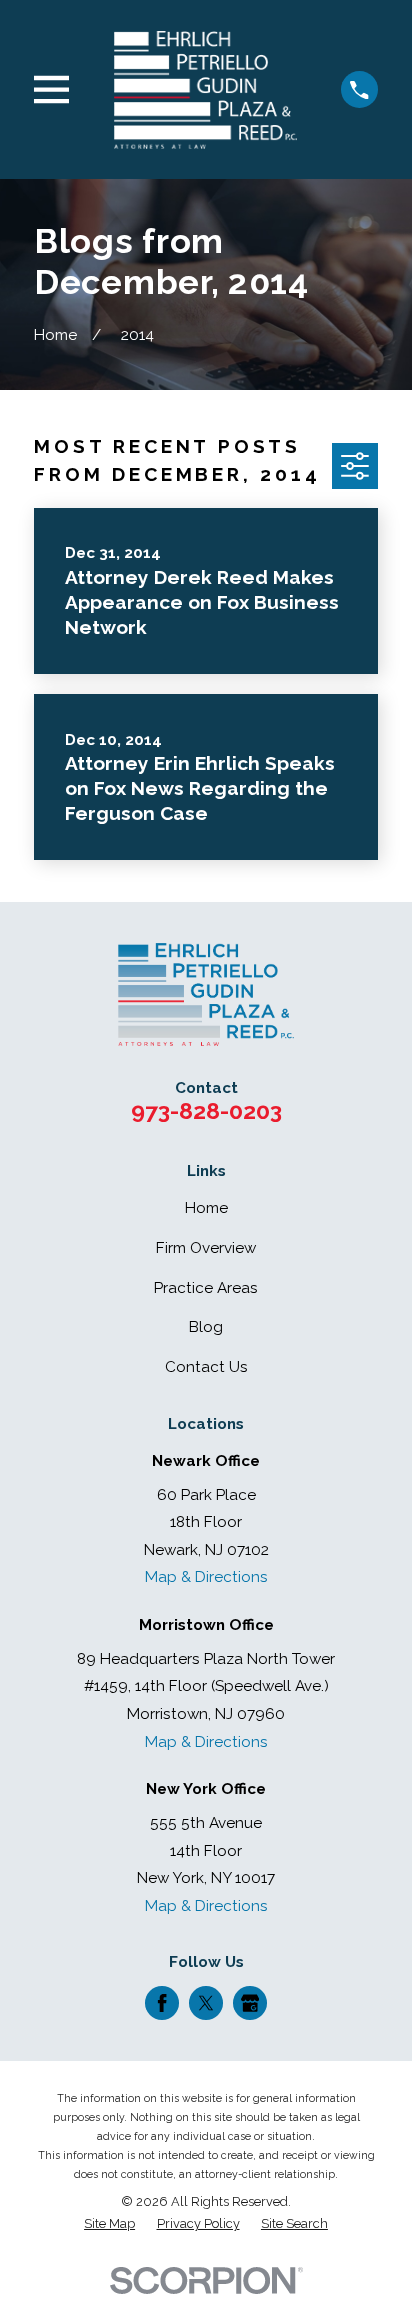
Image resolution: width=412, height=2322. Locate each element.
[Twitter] (206, 2003)
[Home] (205, 89)
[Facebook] (162, 2003)
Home (206, 1208)
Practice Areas (206, 1288)
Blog (206, 1327)
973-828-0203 (206, 1110)
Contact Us (206, 1367)
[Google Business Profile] (250, 2003)
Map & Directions (206, 1577)
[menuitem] (109, 2224)
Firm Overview (206, 1248)
